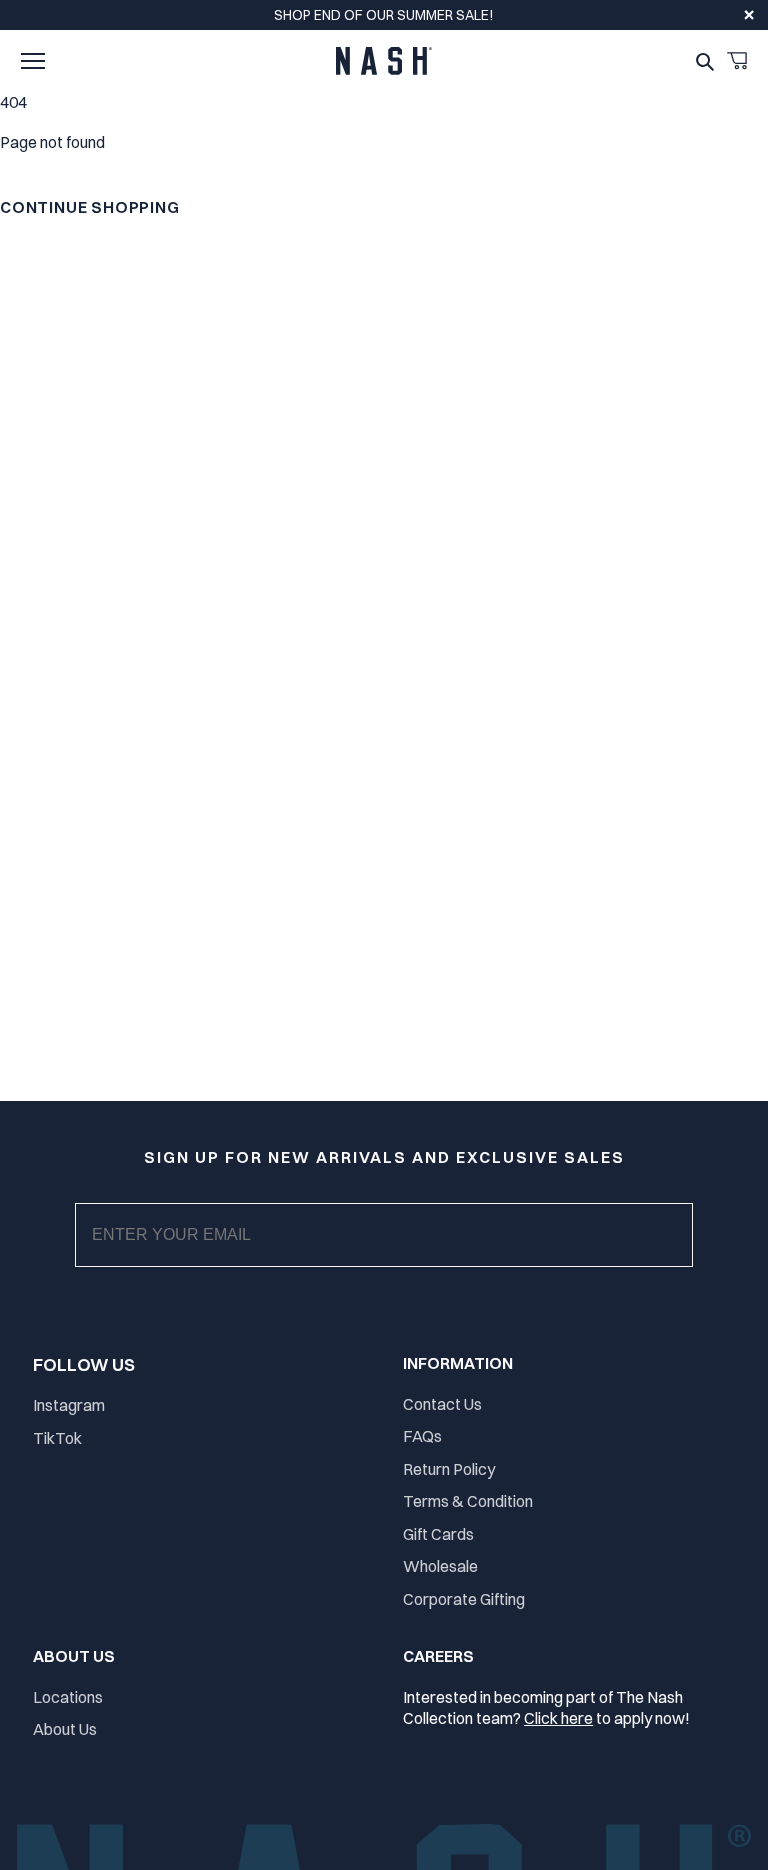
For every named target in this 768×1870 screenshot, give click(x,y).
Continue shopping (90, 207)
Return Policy (449, 1469)
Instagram (69, 1405)
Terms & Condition (468, 1501)
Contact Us (442, 1404)
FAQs (422, 1436)
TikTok (57, 1438)
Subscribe (400, 1255)
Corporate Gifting (464, 1599)
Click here (558, 1718)
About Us (65, 1729)
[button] (33, 61)
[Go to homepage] (384, 61)
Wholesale (440, 1566)
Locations (68, 1697)
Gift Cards (438, 1534)
